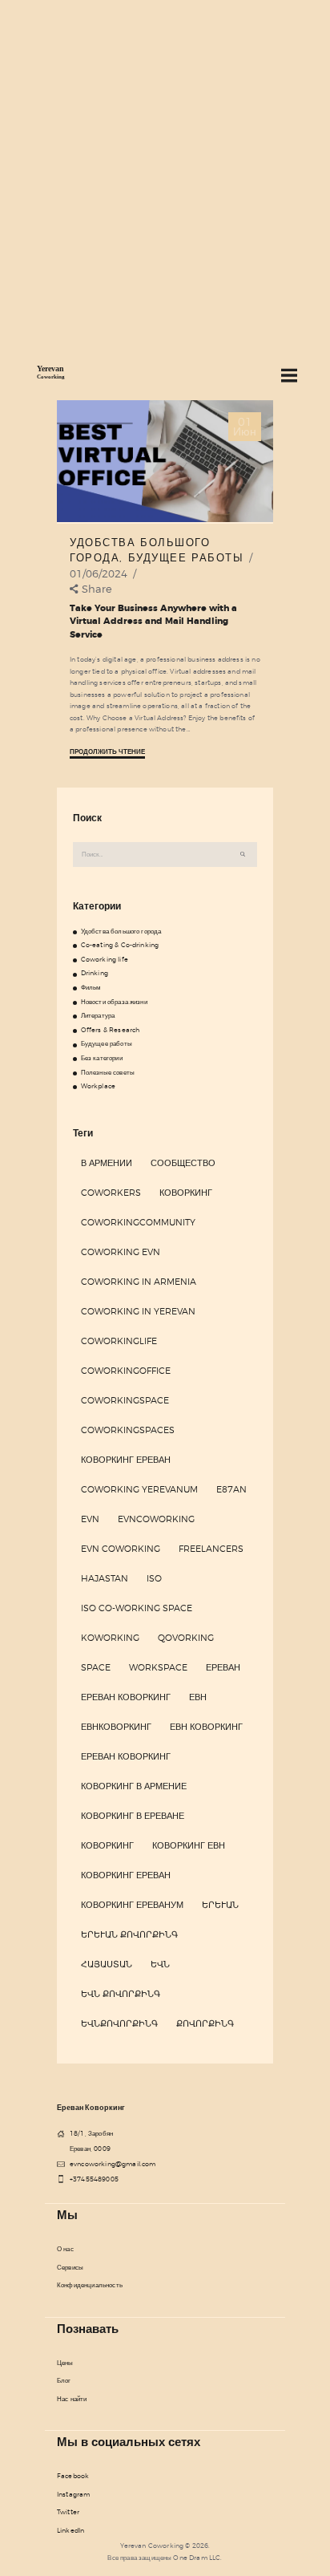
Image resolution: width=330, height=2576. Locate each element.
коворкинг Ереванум (132, 1905)
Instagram (73, 2494)
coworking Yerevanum (139, 1489)
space (96, 1667)
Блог (64, 2380)
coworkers (111, 1193)
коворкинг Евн (189, 1845)
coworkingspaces (128, 1430)
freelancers (211, 1549)
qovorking (186, 1638)
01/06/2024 (99, 573)
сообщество (183, 1163)
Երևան (220, 1905)
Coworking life (105, 959)
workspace (158, 1667)
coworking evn (121, 1252)
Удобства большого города (121, 931)
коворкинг (107, 1845)
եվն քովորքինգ (121, 1994)
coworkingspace (125, 1400)
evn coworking (121, 1549)
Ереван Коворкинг (126, 1697)
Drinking (95, 973)
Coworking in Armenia (139, 1282)
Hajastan (105, 1578)
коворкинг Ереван (126, 1875)
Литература (98, 1015)
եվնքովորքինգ (119, 2023)
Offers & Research (111, 1030)
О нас (65, 2249)
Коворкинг (186, 1193)
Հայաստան (107, 1964)
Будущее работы (186, 557)
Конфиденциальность (90, 2285)
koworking (110, 1638)
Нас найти (72, 2399)
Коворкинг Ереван (126, 1460)
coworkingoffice (126, 1371)
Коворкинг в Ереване (133, 1816)
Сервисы (70, 2267)
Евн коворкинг (206, 1727)
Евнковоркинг (116, 1727)
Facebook (73, 2476)
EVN (90, 1519)
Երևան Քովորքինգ (129, 1934)
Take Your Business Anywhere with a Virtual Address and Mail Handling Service (153, 622)
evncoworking (156, 1519)
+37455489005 (94, 2179)
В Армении (107, 1163)
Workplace (98, 1086)
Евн (198, 1697)
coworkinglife (119, 1341)
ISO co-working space (137, 1608)
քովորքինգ (205, 2023)
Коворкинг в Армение (134, 1786)
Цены (65, 2363)
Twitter (68, 2512)
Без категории (102, 1058)
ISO (154, 1578)
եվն (160, 1964)
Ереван (223, 1667)
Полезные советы (108, 1072)
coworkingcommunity (138, 1222)
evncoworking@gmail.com (113, 2164)
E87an (231, 1489)
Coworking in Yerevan (138, 1311)
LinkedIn (70, 2530)
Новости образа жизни (114, 1002)
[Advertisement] (165, 173)
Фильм (91, 987)
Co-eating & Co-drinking (120, 945)
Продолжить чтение (107, 752)
